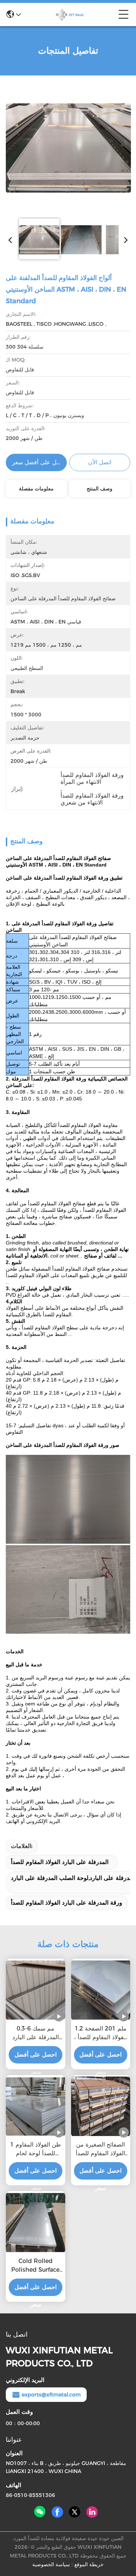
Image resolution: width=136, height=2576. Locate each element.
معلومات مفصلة (36, 489)
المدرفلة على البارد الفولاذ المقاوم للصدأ (60, 1862)
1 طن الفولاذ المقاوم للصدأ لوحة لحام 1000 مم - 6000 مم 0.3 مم (36, 2149)
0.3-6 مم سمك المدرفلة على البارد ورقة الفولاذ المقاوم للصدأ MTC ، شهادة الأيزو (35, 2033)
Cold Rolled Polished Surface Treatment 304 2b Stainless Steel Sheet (36, 2266)
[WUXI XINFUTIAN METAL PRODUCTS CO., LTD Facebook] (57, 2512)
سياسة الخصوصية (51, 2564)
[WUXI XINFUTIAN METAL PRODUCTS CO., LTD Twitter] (75, 2512)
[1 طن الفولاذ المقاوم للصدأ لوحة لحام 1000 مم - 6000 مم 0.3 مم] (36, 2106)
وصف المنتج (100, 489)
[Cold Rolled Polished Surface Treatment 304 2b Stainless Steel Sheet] (36, 2223)
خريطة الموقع (89, 2564)
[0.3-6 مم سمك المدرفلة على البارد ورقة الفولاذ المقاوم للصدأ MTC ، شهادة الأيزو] (36, 1990)
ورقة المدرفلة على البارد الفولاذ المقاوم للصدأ (67, 1903)
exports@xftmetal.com (51, 2395)
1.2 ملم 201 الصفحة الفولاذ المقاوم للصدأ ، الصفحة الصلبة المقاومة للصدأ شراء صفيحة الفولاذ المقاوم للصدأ (100, 2033)
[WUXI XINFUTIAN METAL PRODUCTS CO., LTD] (70, 15)
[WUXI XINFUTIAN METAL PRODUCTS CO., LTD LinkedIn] (92, 2512)
